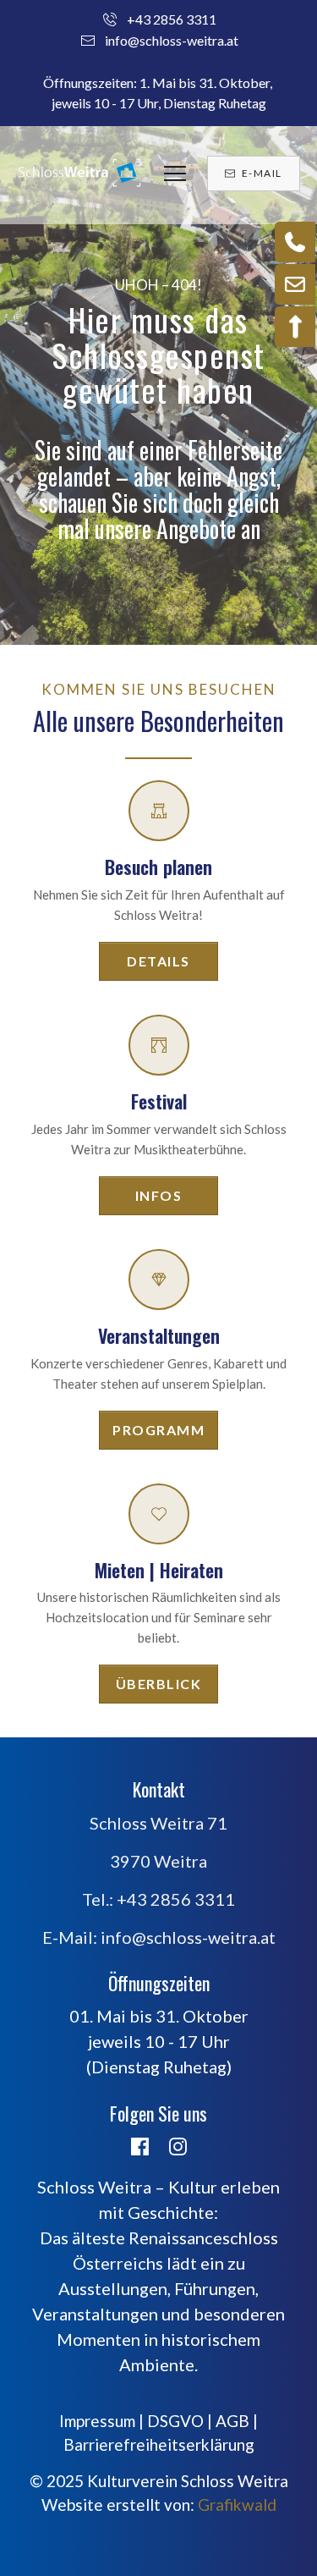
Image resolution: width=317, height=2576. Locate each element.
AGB (232, 2421)
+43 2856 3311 (172, 19)
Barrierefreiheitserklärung (159, 2444)
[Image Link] (80, 173)
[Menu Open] (175, 173)
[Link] (140, 2147)
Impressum (97, 2421)
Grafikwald (237, 2504)
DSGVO (175, 2421)
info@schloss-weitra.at (172, 40)
